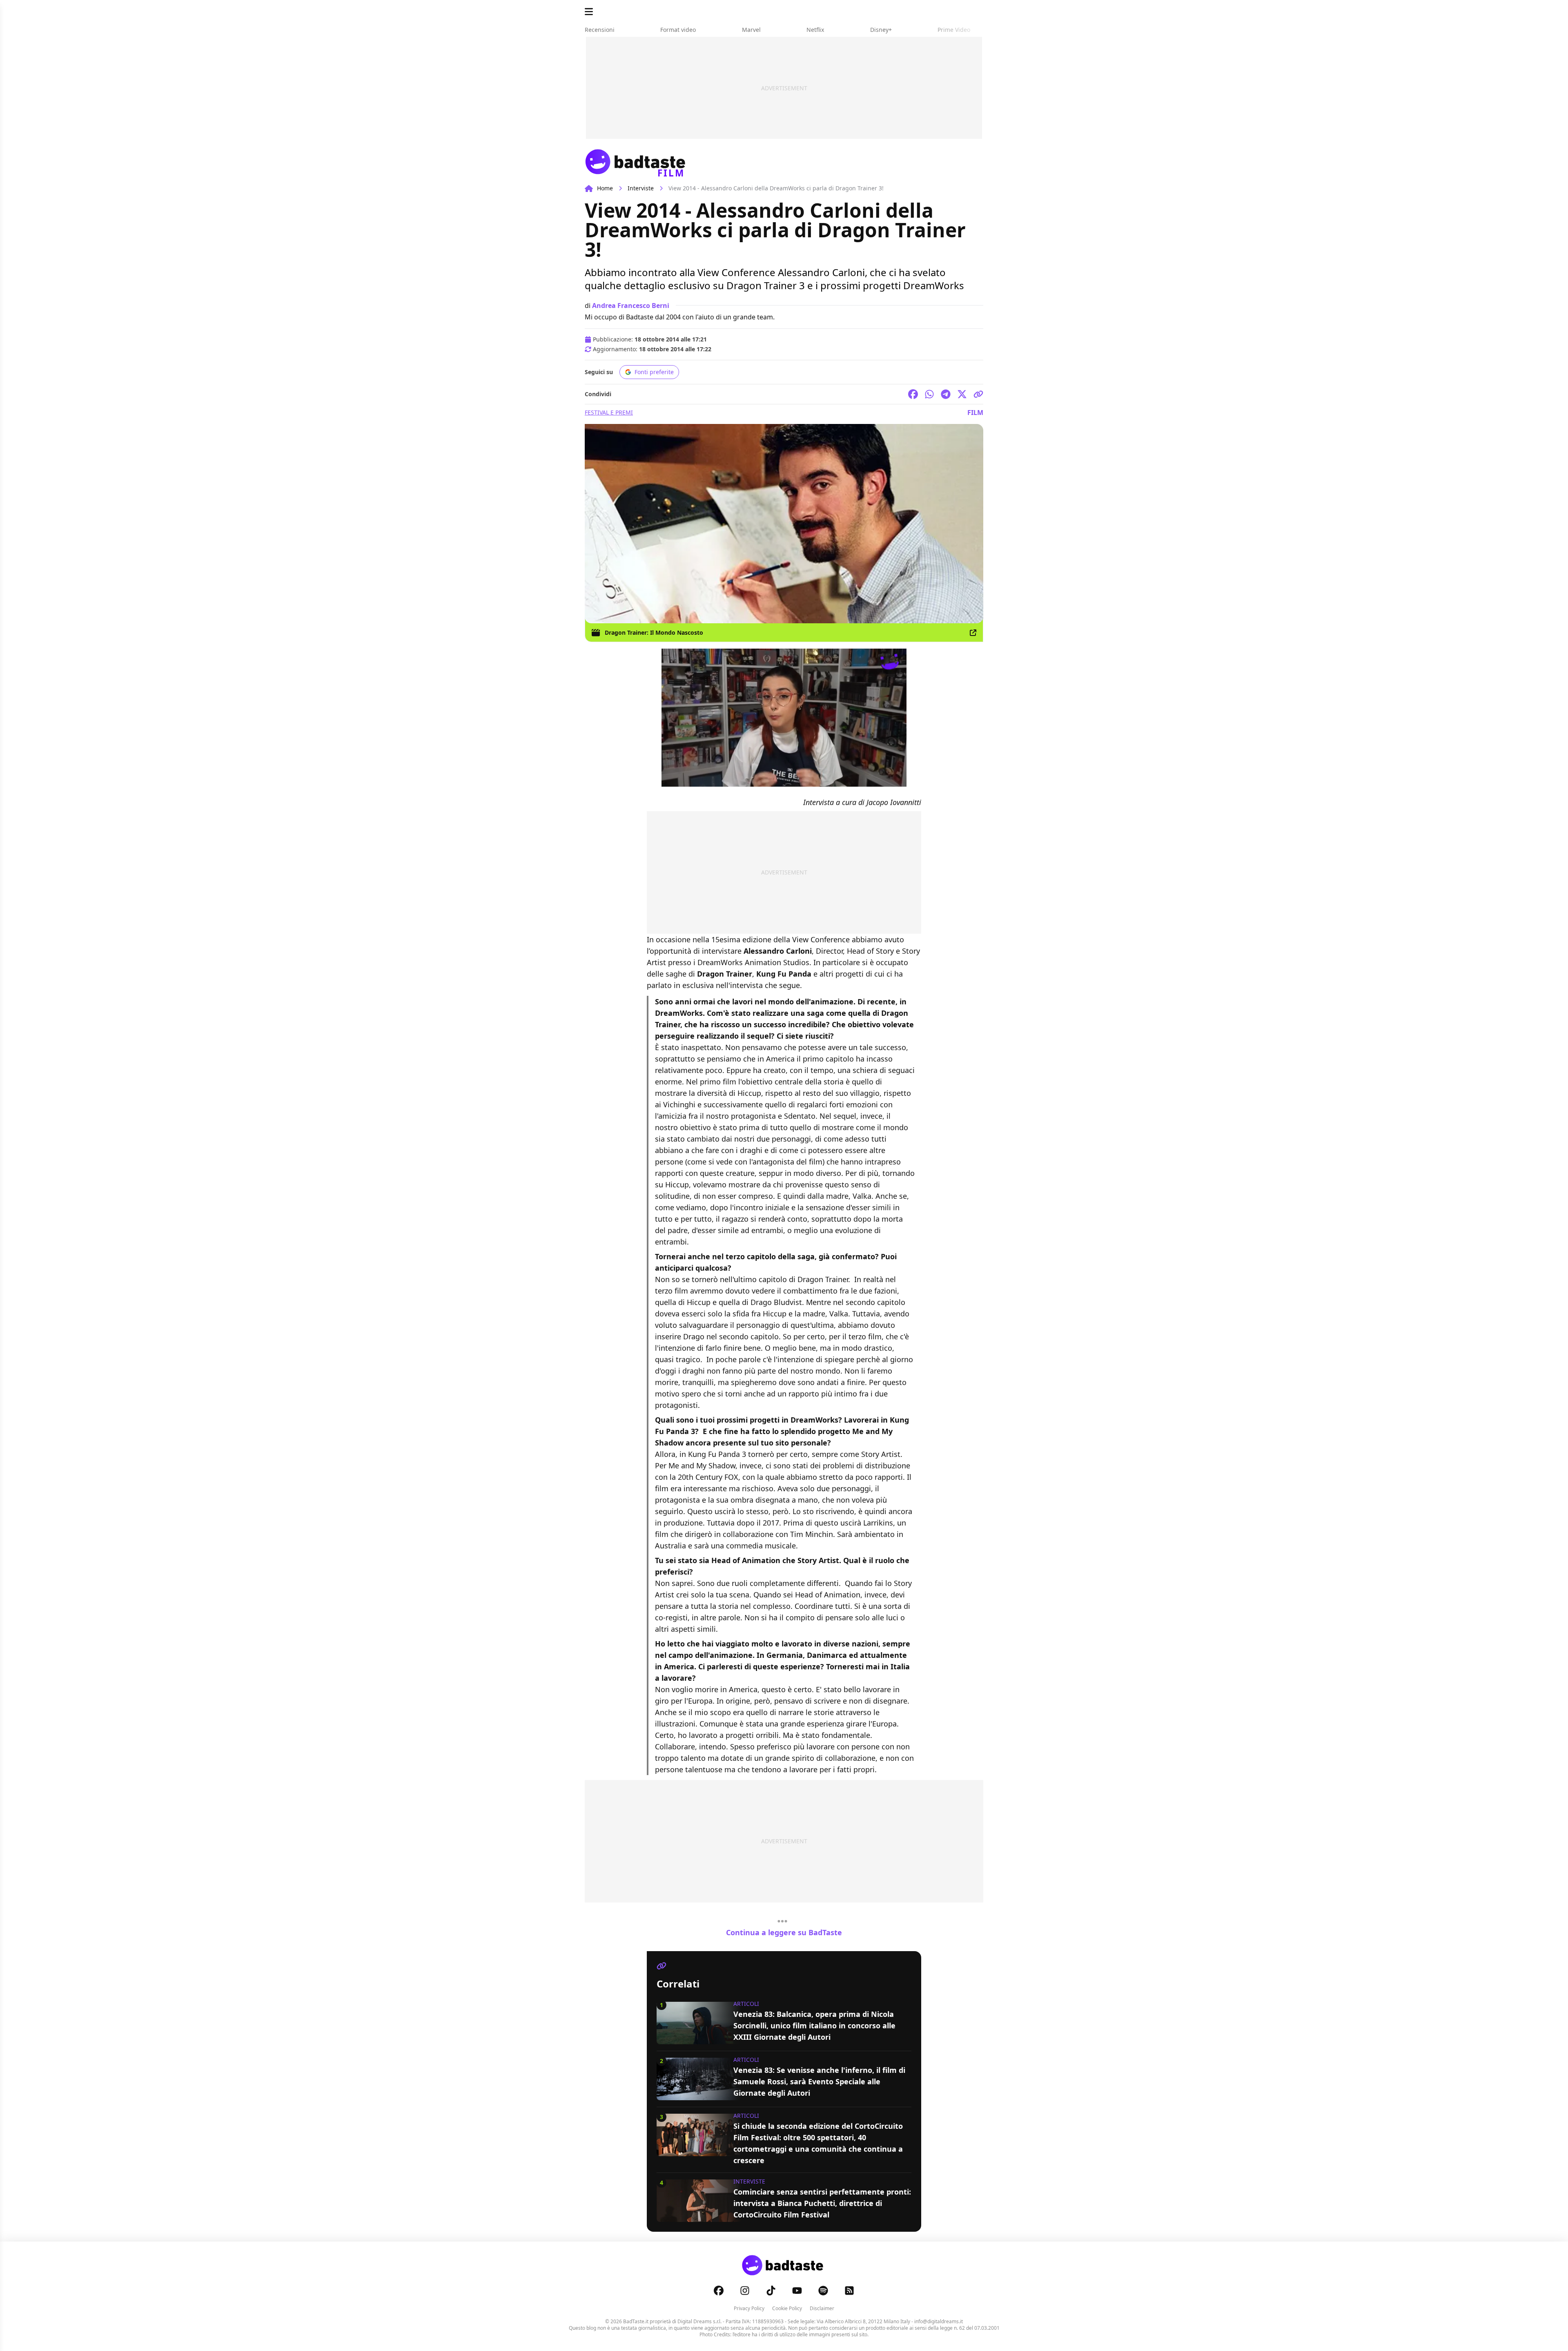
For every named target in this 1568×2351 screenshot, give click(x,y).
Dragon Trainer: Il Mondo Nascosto (654, 632)
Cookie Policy (787, 2308)
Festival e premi (609, 412)
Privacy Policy (749, 2308)
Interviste (641, 188)
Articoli (746, 2004)
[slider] (767, 780)
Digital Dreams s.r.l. (699, 2321)
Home (605, 188)
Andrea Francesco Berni (631, 306)
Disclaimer (822, 2308)
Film (975, 413)
